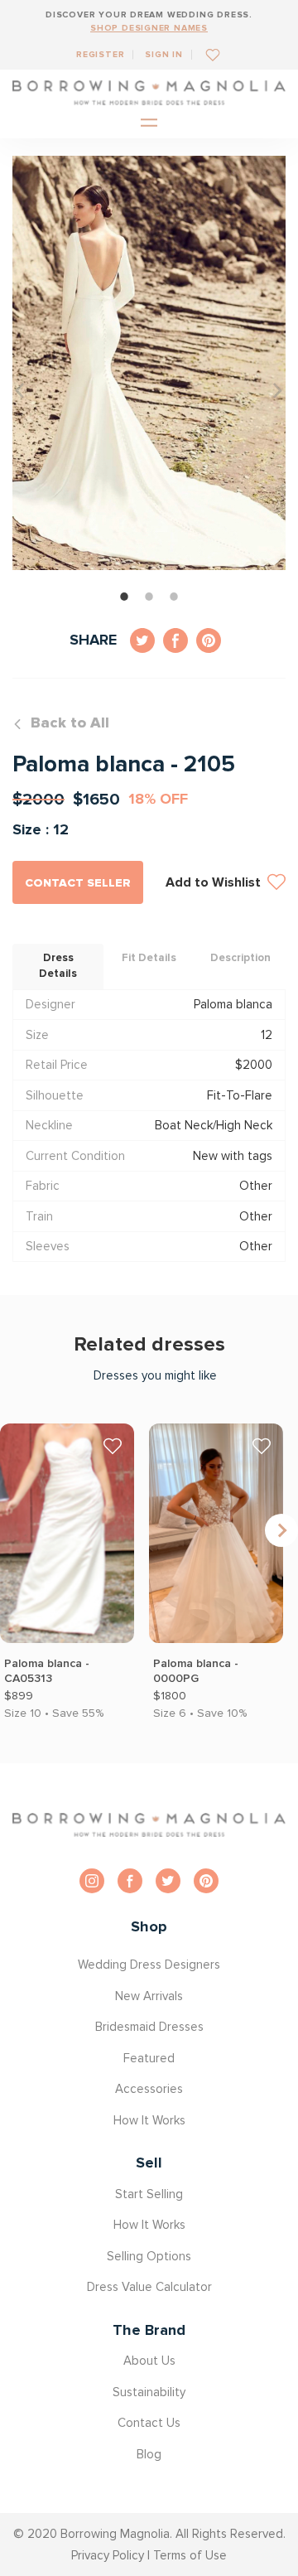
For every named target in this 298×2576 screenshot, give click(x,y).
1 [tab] (124, 597)
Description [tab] (240, 958)
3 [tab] (174, 597)
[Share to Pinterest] (209, 640)
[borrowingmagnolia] (149, 93)
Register (100, 54)
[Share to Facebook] (175, 640)
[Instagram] (92, 1881)
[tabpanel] (149, 363)
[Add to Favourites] (207, 54)
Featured (149, 2058)
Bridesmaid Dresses (149, 2027)
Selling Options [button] (149, 2256)
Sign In (164, 54)
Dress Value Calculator (149, 2287)
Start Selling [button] (149, 2194)
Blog (149, 2454)
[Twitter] (168, 1881)
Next (281, 1530)
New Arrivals (149, 1996)
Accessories (149, 2089)
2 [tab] (149, 597)
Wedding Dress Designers (149, 1965)
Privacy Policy (108, 2555)
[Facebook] (130, 1881)
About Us (149, 2361)
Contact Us (149, 2423)
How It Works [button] (149, 2120)
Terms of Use (190, 2555)
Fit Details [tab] (149, 958)
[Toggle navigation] (149, 124)
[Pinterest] (206, 1881)
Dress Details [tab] (58, 966)
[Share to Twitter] (142, 640)
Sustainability (149, 2392)
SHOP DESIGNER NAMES (149, 28)
